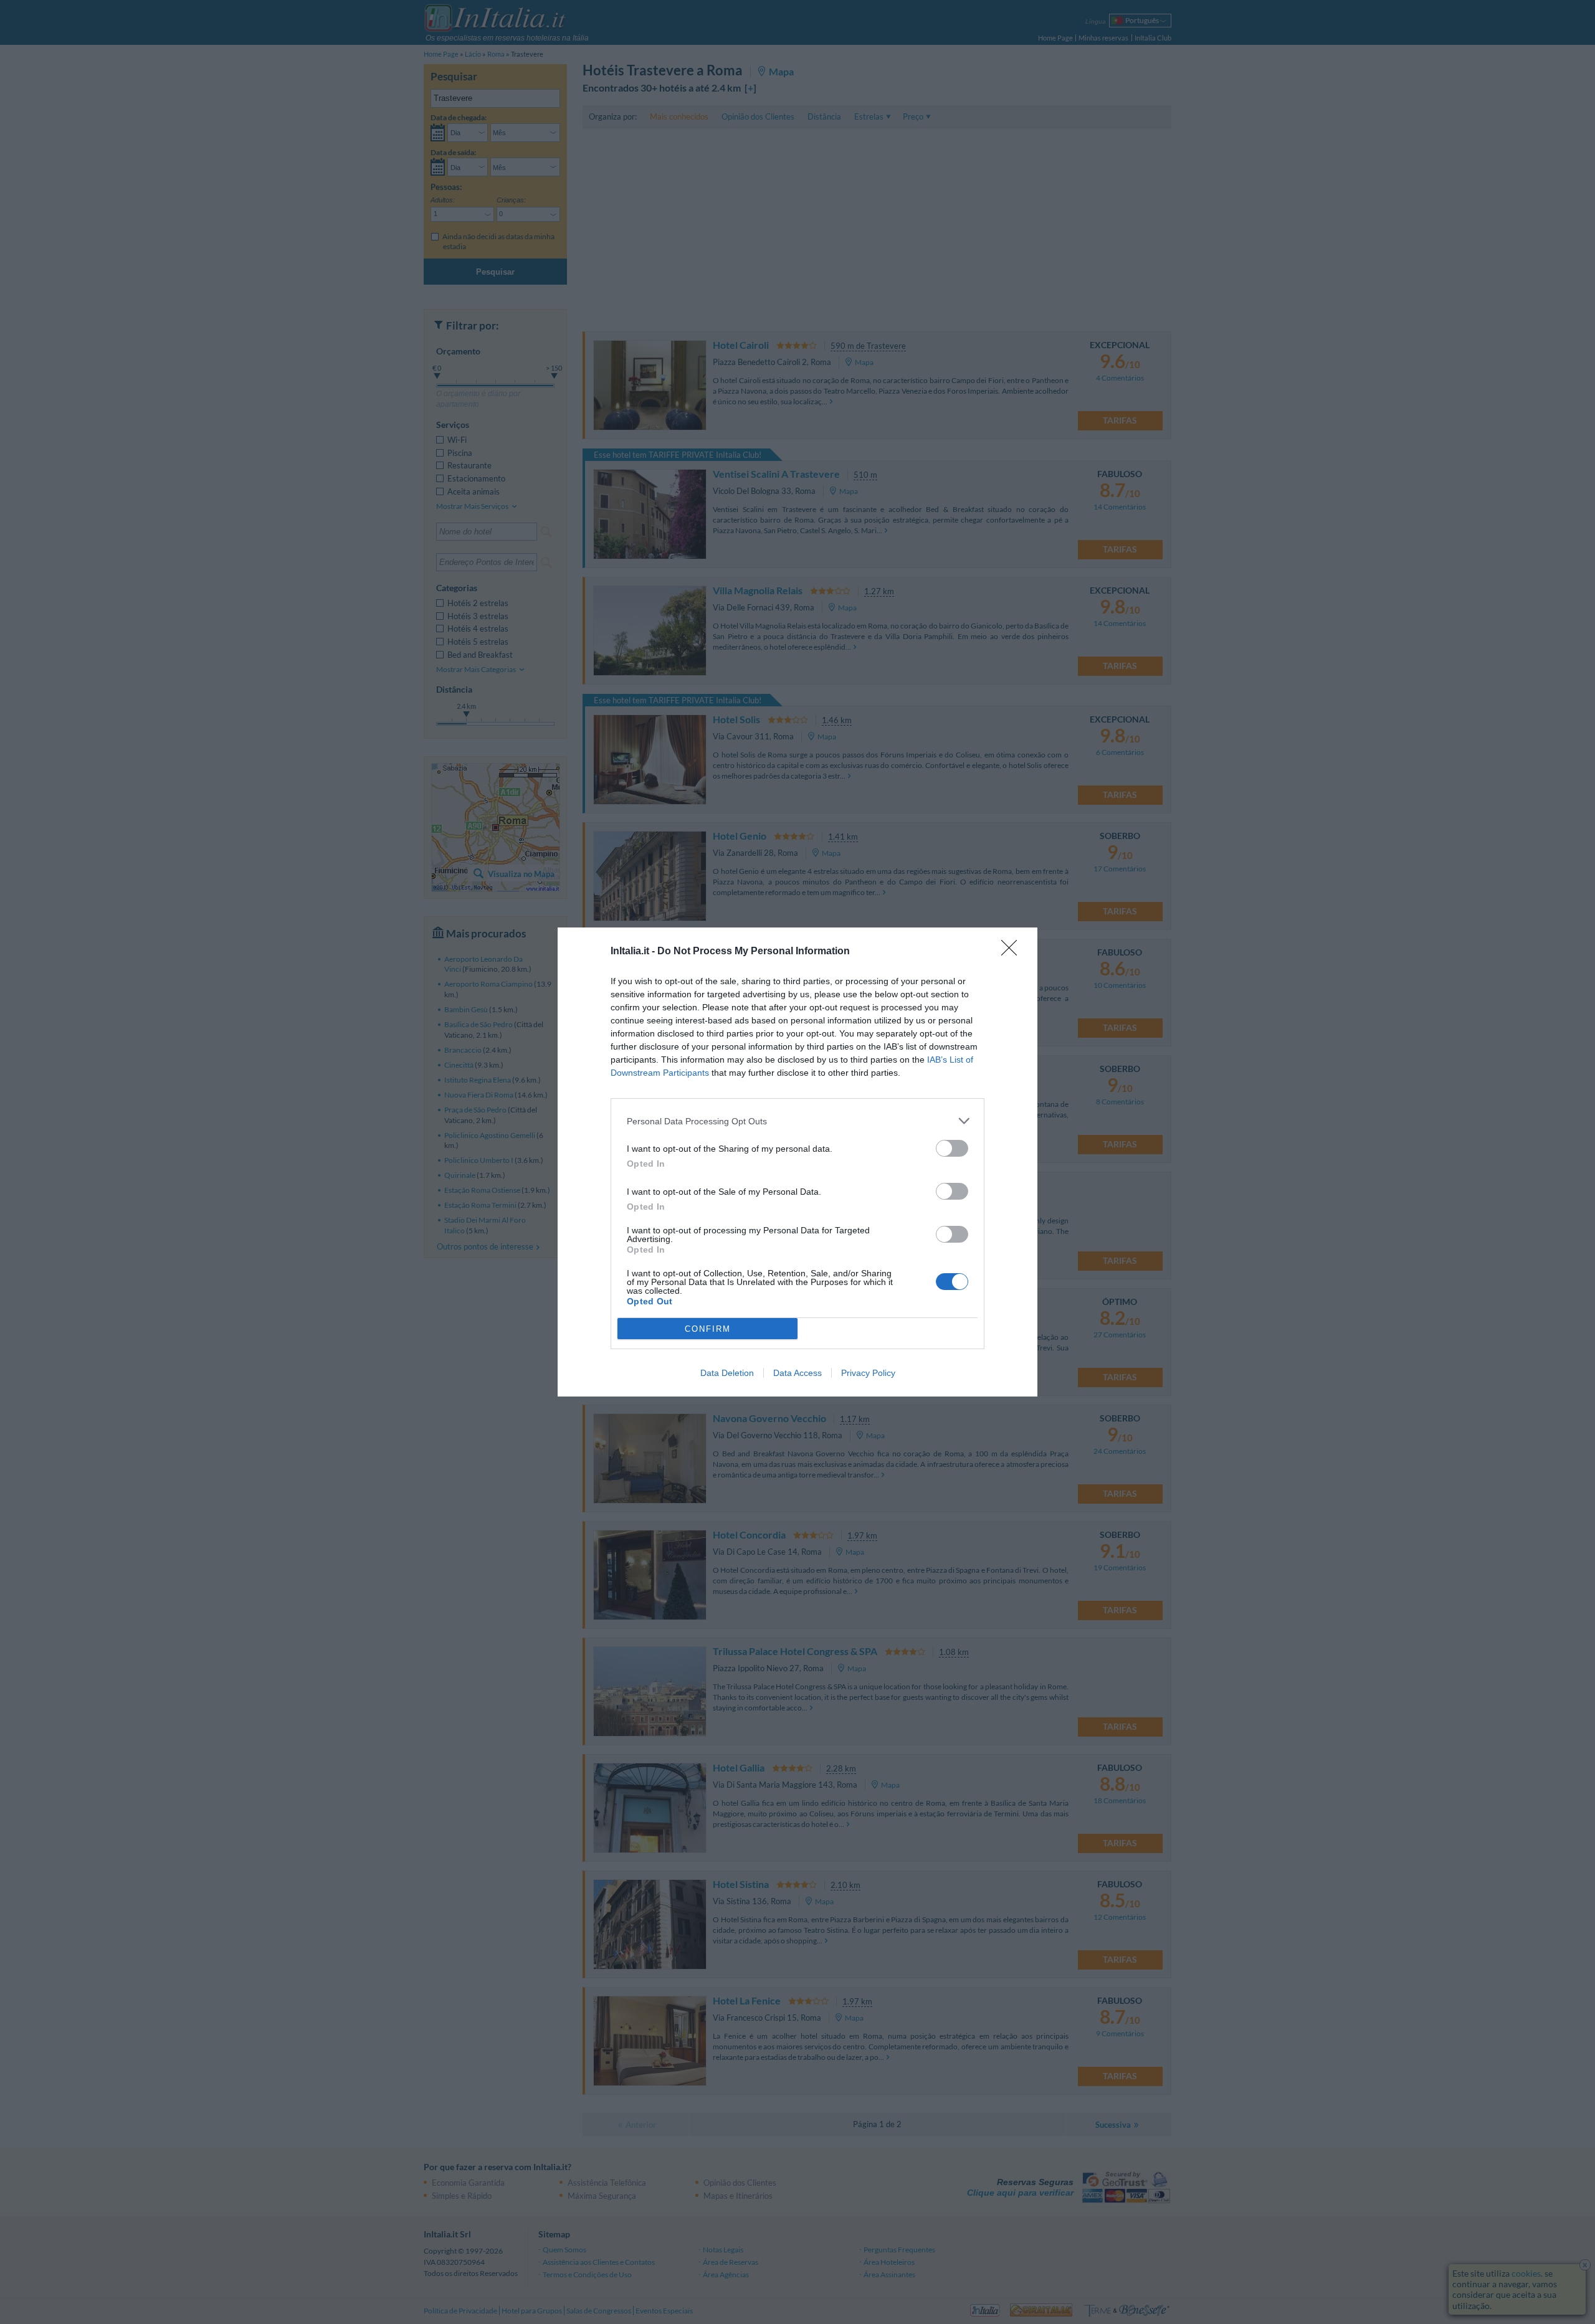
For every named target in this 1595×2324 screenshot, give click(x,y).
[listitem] (797, 1121)
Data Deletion (727, 1373)
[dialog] (797, 1162)
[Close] (1013, 952)
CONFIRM (708, 1329)
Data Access (797, 1373)
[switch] (952, 1148)
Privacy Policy (868, 1373)
